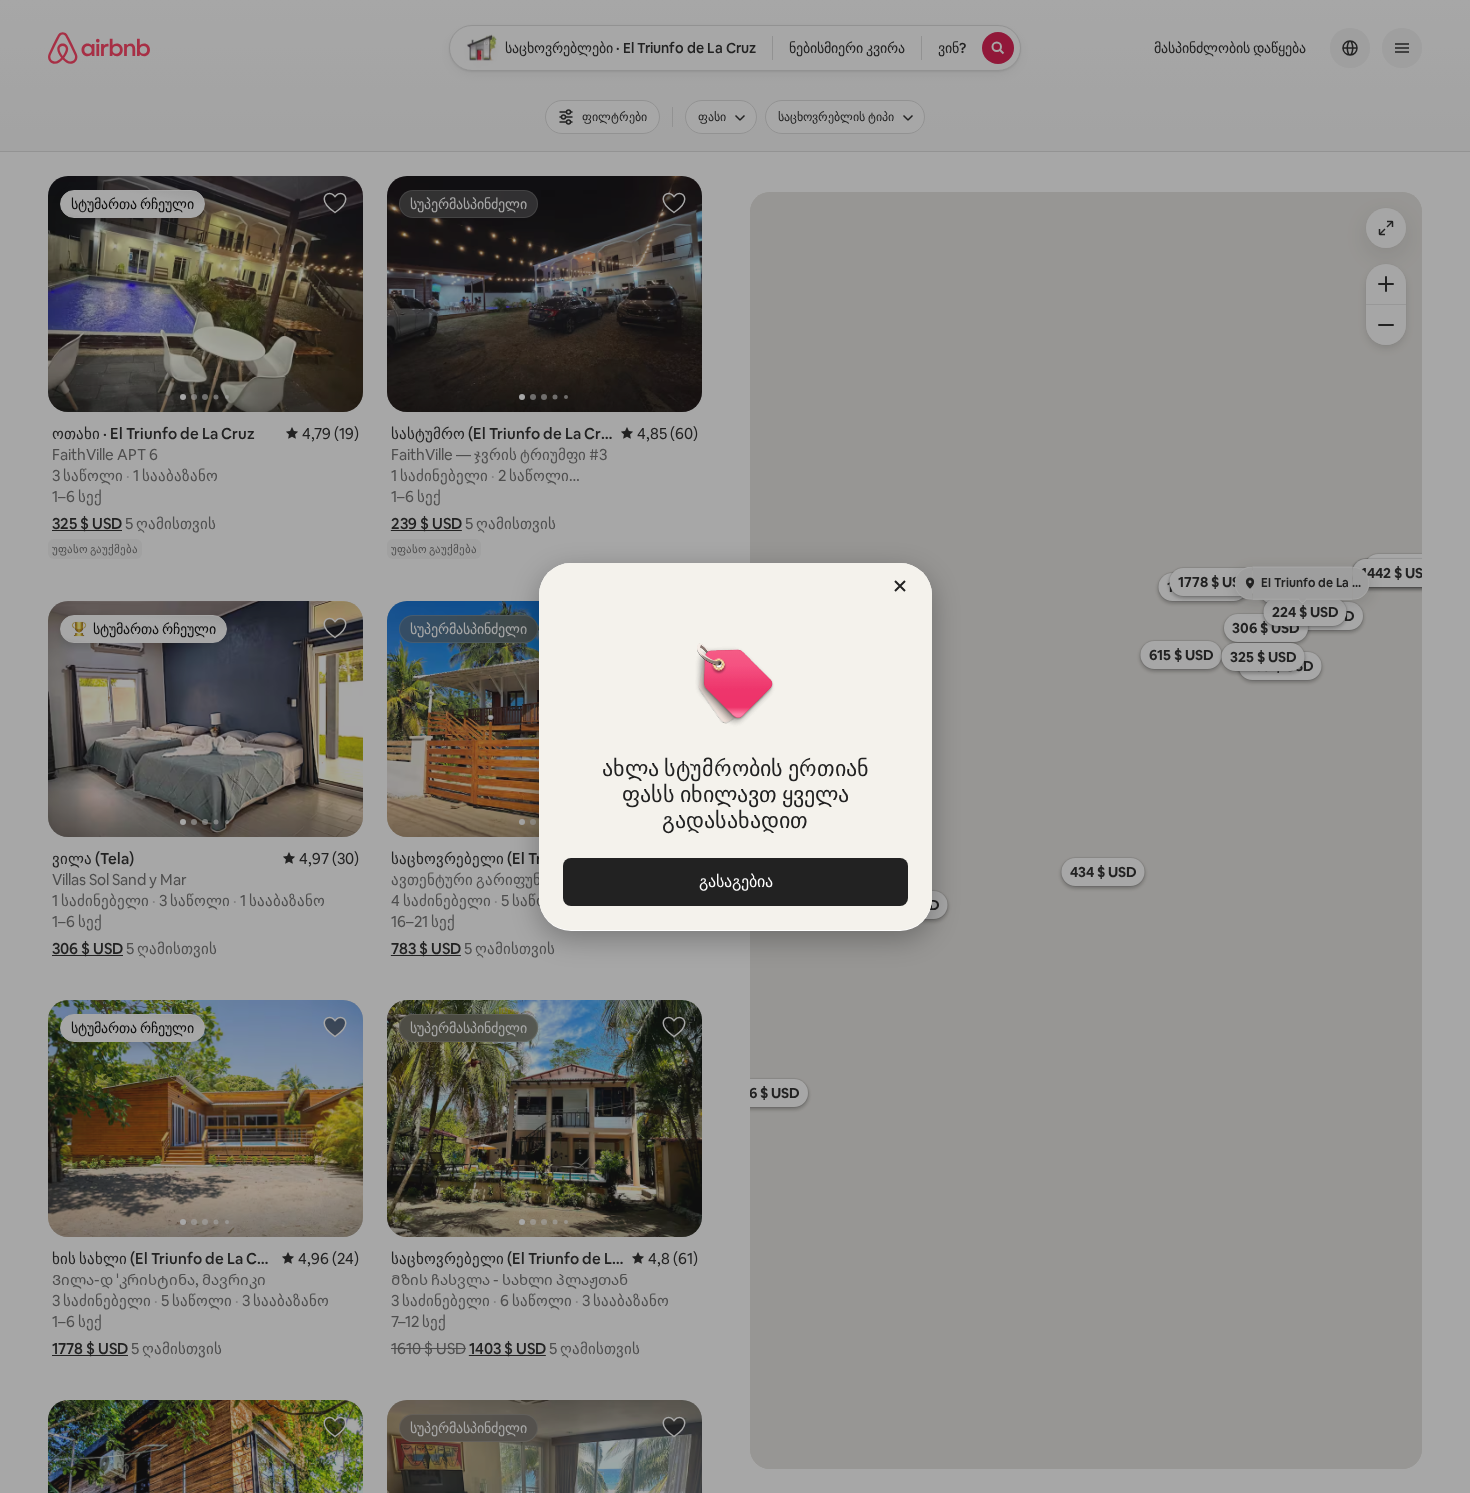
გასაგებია (735, 881)
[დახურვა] (900, 586)
